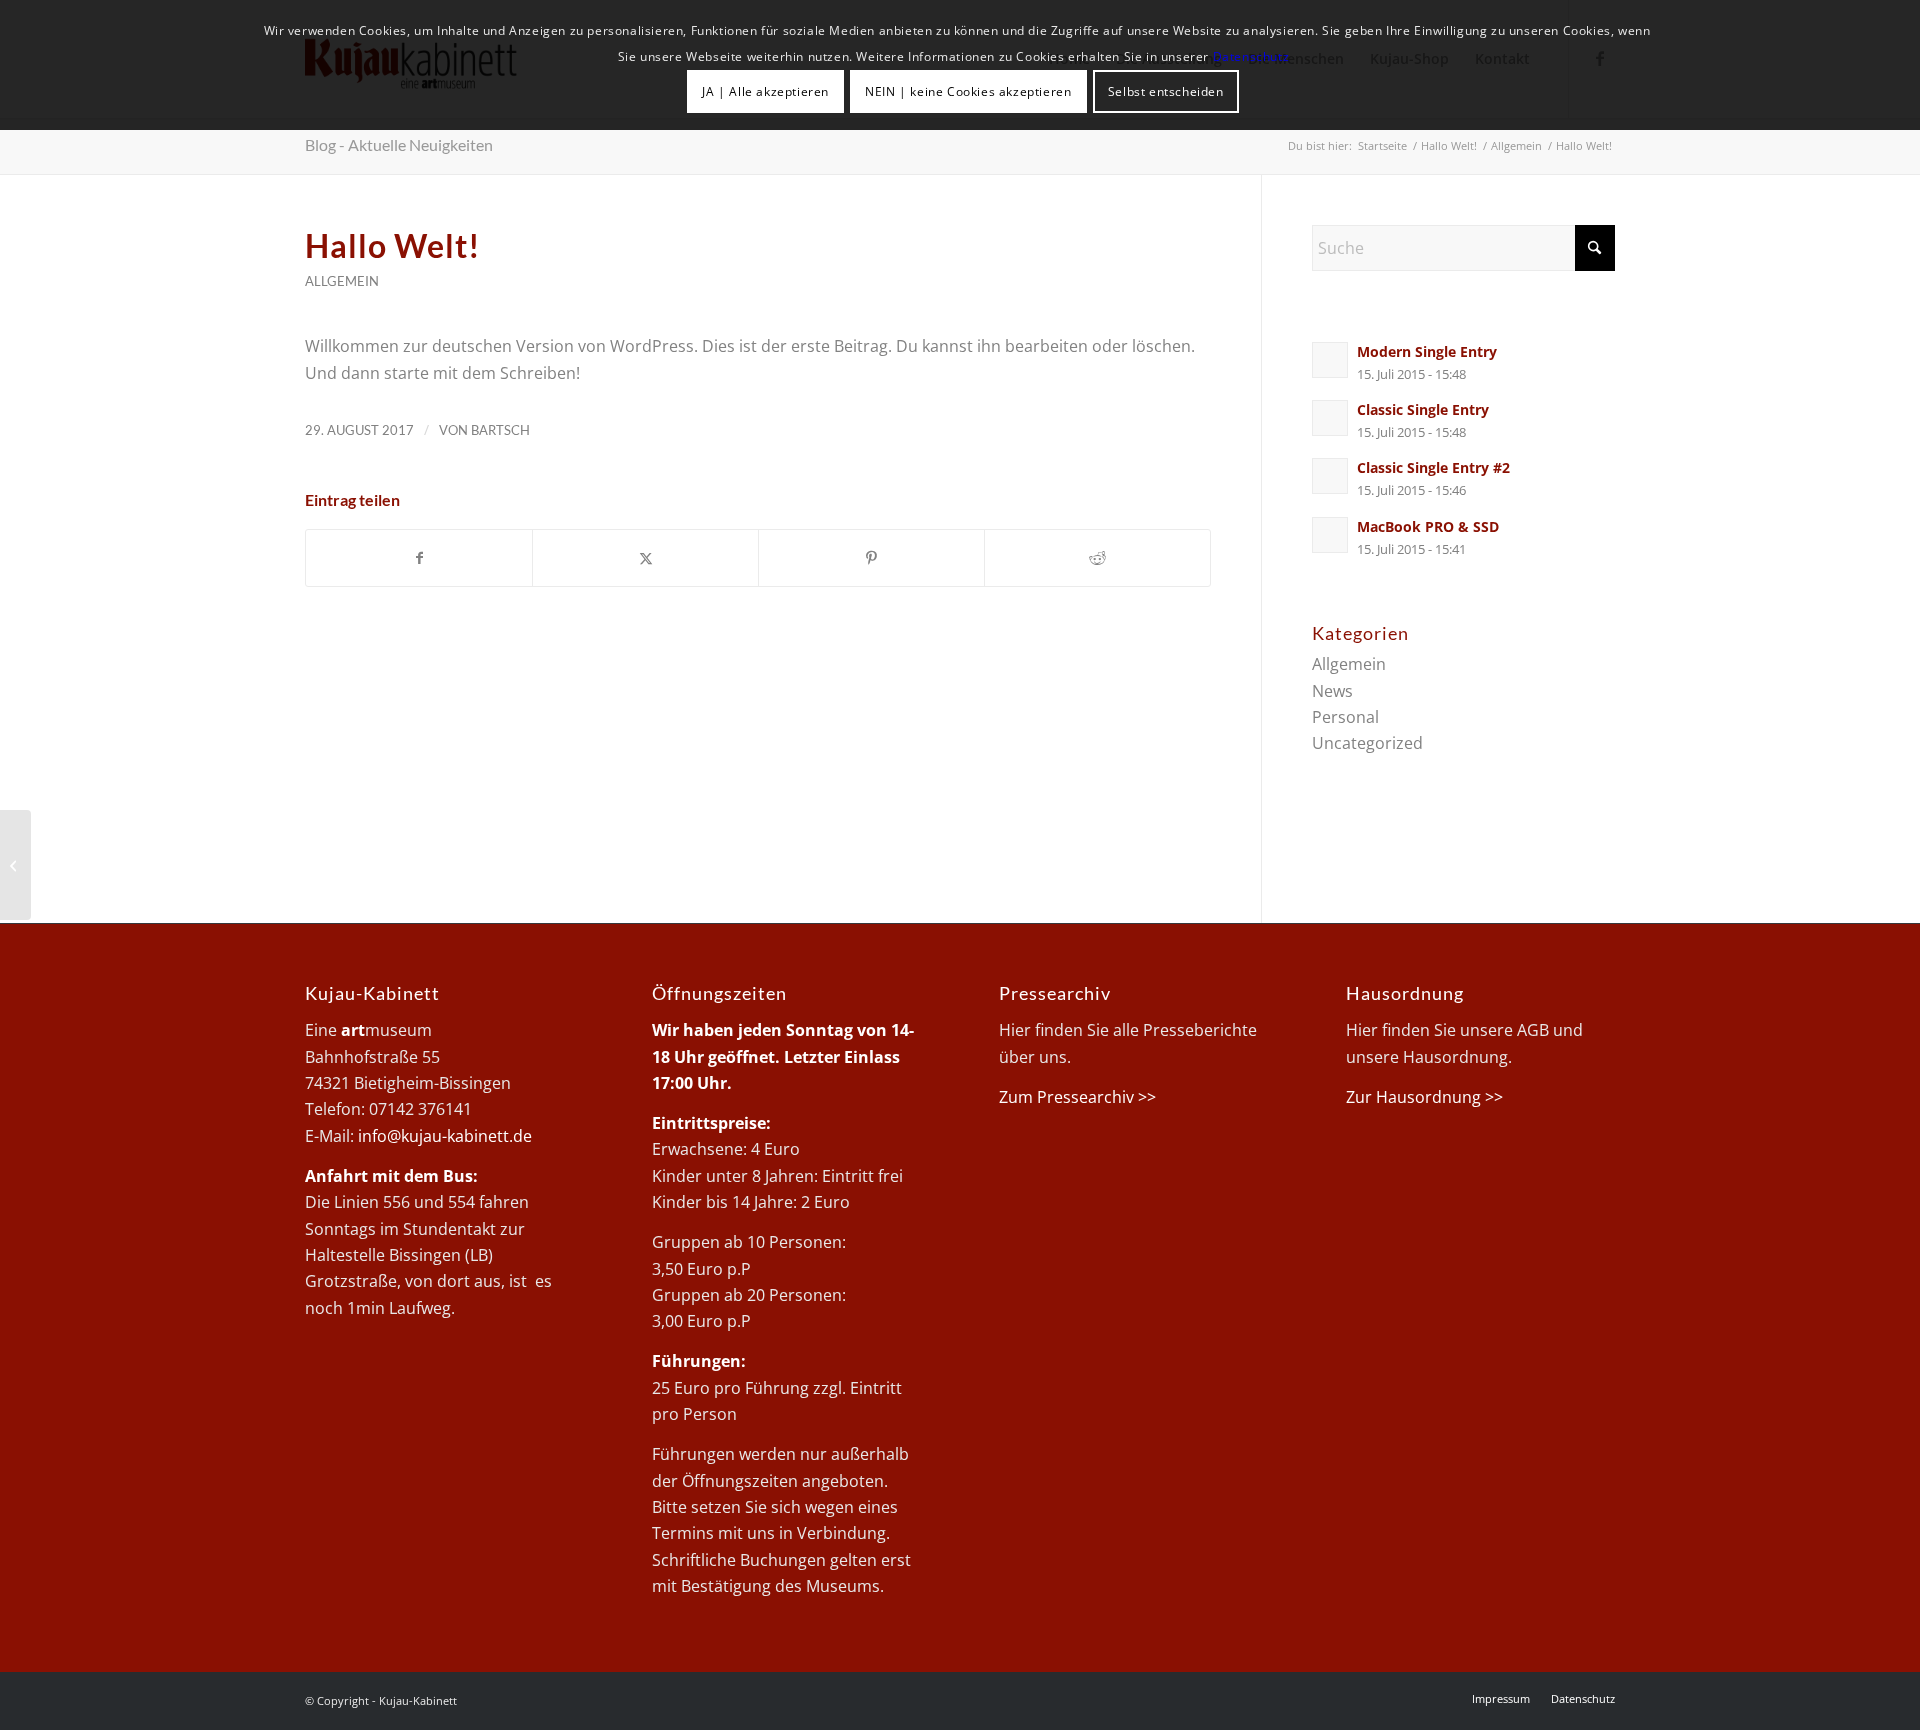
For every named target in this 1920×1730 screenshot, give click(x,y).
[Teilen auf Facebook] (419, 558)
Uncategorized (1367, 743)
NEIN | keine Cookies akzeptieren (968, 91)
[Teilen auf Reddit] (1097, 558)
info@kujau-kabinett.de (445, 1136)
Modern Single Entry (1427, 351)
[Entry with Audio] (15, 865)
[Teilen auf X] (645, 558)
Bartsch (500, 430)
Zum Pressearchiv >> (1077, 1097)
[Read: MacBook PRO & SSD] (1330, 535)
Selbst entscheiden (1166, 91)
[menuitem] (1501, 1699)
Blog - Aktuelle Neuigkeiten (399, 144)
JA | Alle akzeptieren (765, 91)
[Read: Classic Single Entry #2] (1330, 476)
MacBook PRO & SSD (1428, 526)
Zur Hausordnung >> (1424, 1097)
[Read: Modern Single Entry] (1330, 360)
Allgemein (342, 281)
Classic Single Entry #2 (1433, 467)
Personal (1345, 717)
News (1332, 691)
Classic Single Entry (1423, 409)
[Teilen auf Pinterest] (871, 558)
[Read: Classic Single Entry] (1330, 418)
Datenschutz (1251, 56)
